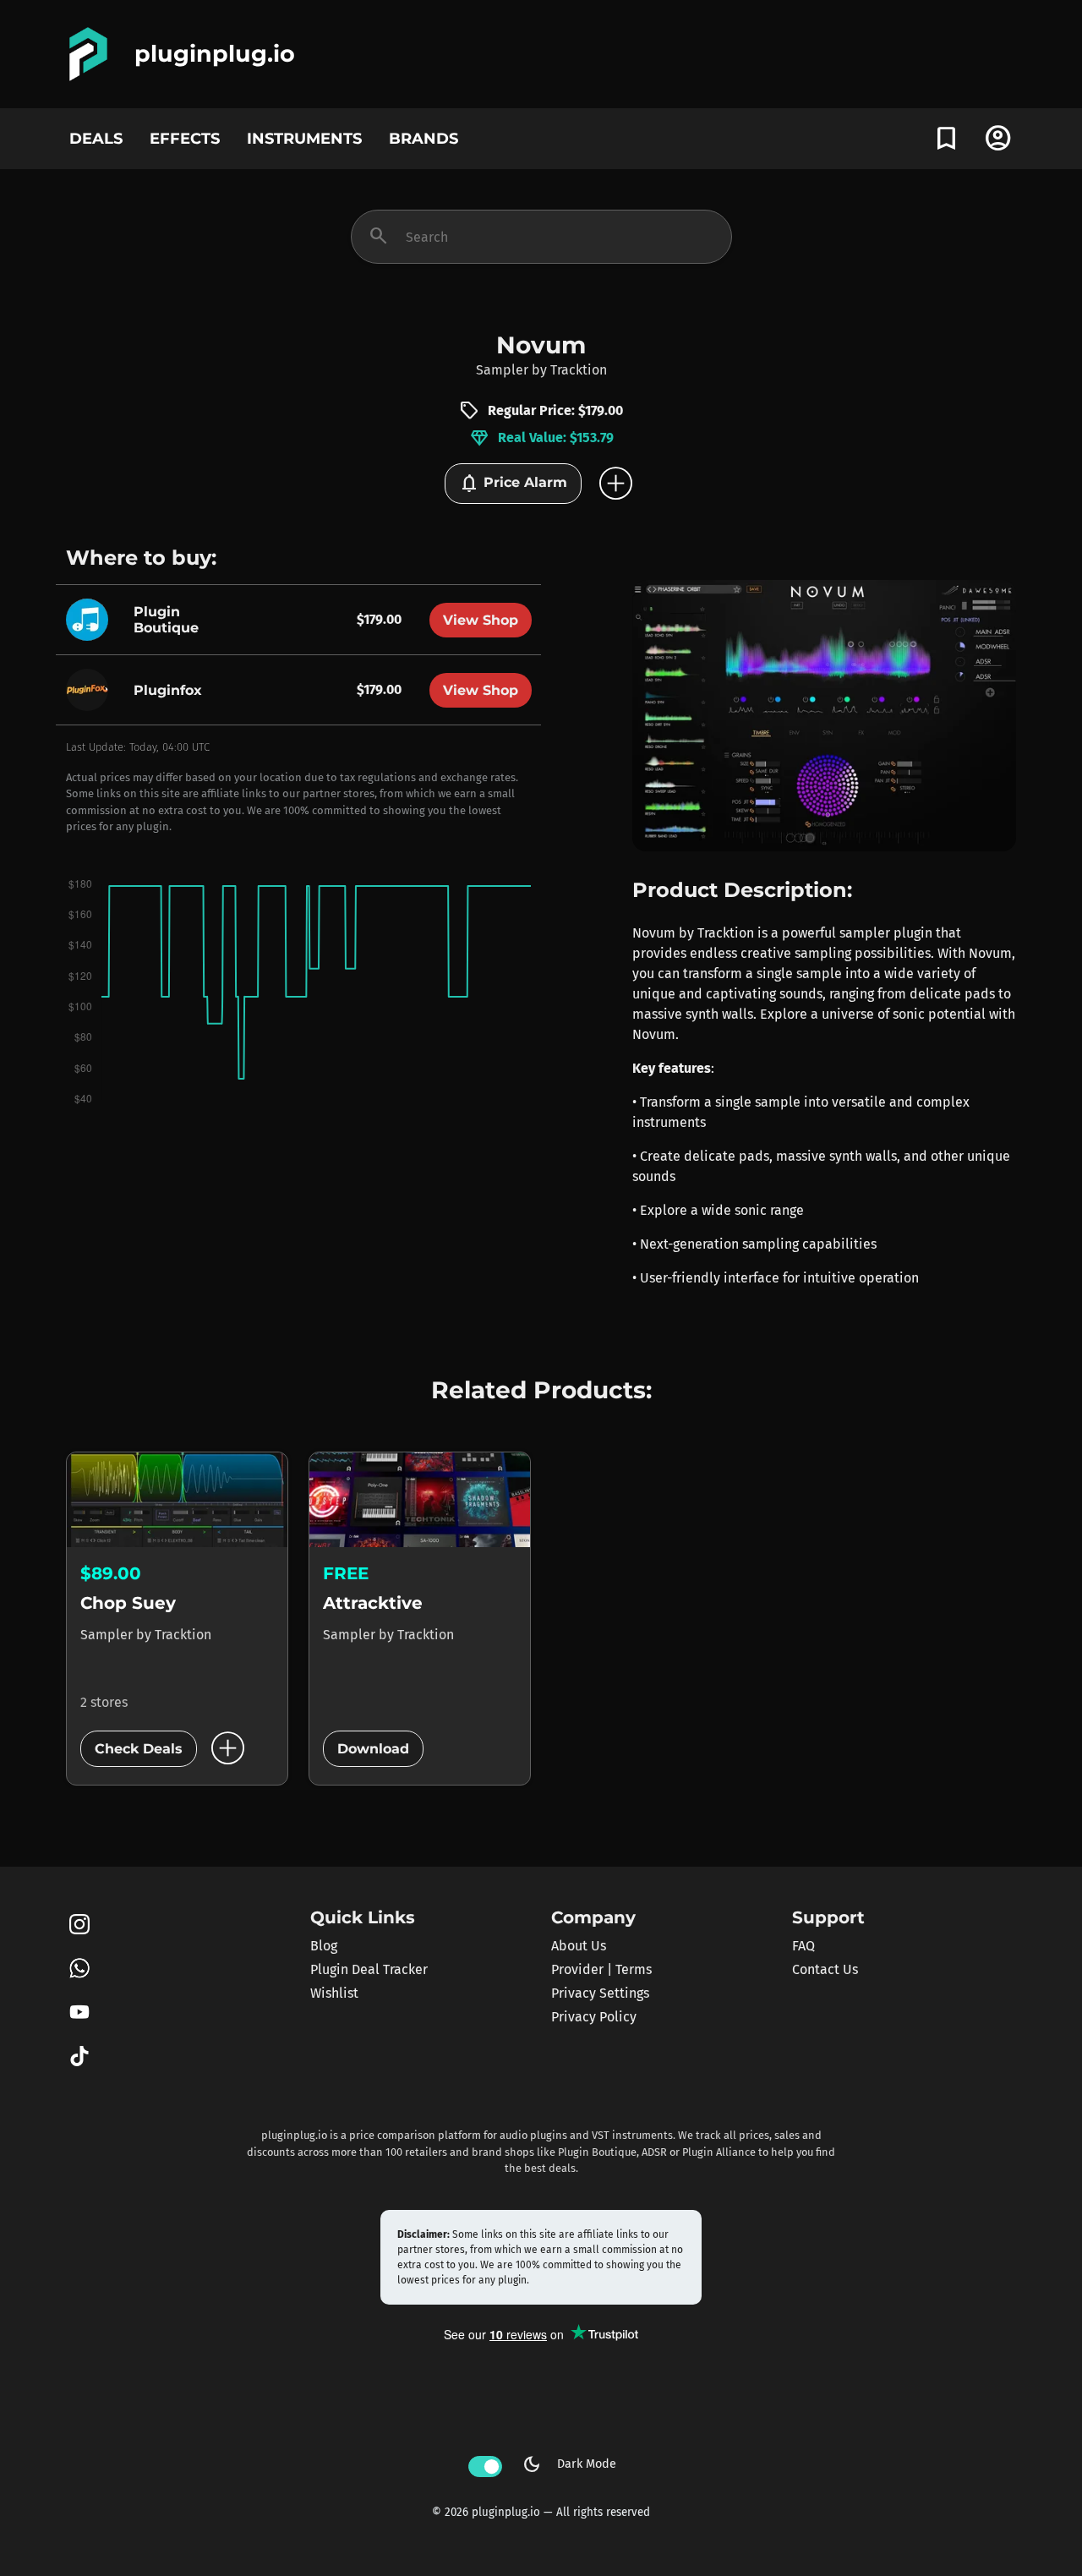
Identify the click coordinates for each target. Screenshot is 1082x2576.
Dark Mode (569, 2464)
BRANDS (424, 138)
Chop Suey (128, 1603)
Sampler (502, 370)
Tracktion (579, 370)
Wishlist (334, 1993)
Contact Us (825, 1969)
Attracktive (373, 1603)
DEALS (96, 138)
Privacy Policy (594, 2017)
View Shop (481, 620)
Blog (324, 1946)
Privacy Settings (600, 1993)
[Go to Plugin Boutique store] (91, 618)
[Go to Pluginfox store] (91, 689)
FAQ (803, 1946)
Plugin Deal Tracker (369, 1969)
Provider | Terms (601, 1969)
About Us (579, 1946)
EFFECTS (185, 138)
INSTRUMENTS (304, 138)
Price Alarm (513, 484)
